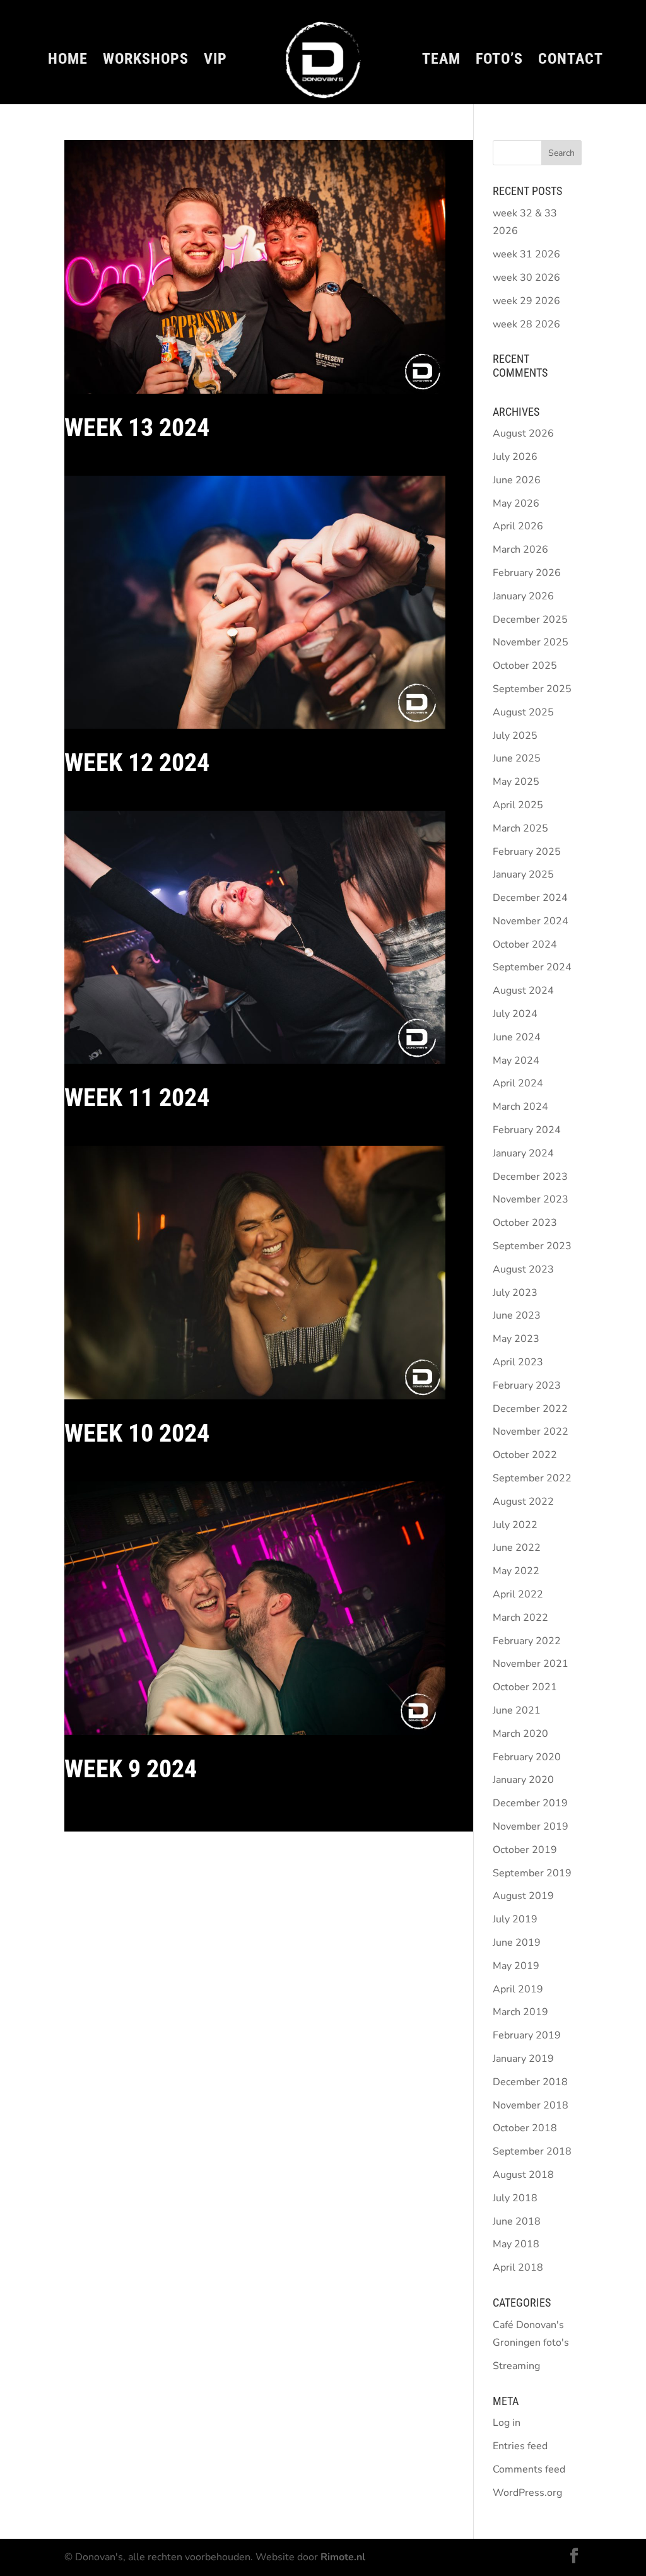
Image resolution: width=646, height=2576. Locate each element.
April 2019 (518, 1989)
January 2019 (523, 2059)
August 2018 (523, 2175)
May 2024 (516, 1061)
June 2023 (517, 1315)
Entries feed (520, 2446)
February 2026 (527, 573)
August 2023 (523, 1269)
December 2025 (530, 620)
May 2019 (516, 1966)
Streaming (516, 2366)
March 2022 (520, 1618)
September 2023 (532, 1246)
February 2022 (527, 1641)
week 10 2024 (137, 1433)
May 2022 (516, 1571)
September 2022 (532, 1478)
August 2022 (523, 1502)
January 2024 (523, 1153)
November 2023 (531, 1199)
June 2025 (517, 758)
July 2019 (515, 1919)
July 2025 (515, 736)
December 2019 (530, 1803)
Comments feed (529, 2469)
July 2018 (515, 2198)
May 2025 (516, 782)
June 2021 (517, 1710)
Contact (571, 61)
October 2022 (525, 1455)
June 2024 (517, 1037)
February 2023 (527, 1385)
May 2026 (516, 503)
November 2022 (531, 1432)
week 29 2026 (526, 301)
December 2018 (530, 2082)
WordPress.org (527, 2493)
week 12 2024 (137, 762)
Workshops (146, 61)
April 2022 (518, 1594)
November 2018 (531, 2105)
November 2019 (531, 1826)
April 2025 (518, 805)
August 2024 (523, 991)
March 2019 (520, 2012)
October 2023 (525, 1223)
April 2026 (518, 526)
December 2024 (530, 898)
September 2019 (532, 1873)
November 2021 (531, 1664)
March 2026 (520, 550)
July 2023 (515, 1293)
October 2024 (525, 944)
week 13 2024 (137, 427)
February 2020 (527, 1757)
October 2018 (525, 2128)
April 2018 (518, 2267)
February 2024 (527, 1130)
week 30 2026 (526, 278)
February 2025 (527, 852)
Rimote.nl (343, 2557)
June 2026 (517, 480)
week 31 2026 (526, 254)
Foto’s (499, 61)
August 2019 (523, 1896)
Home (68, 61)
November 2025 (531, 642)
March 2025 (520, 828)
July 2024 (515, 1014)
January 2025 (523, 874)
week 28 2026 (526, 324)
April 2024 (518, 1083)
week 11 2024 (137, 1097)
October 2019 (525, 1850)
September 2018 (532, 2151)
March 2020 (520, 1734)
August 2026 (523, 433)
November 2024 (531, 921)
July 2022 (515, 1525)
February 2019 (527, 2035)
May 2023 (516, 1339)
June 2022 (517, 1548)
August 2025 (523, 712)
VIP (215, 61)
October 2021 (525, 1687)
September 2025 (532, 689)
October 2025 (525, 666)
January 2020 (523, 1780)
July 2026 (515, 457)
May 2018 (516, 2244)
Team (441, 61)
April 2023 (518, 1362)
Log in (507, 2423)
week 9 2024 (131, 1769)
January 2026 (523, 596)
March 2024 (520, 1107)
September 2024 (532, 967)
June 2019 (517, 1943)
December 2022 (530, 1409)
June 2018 (517, 2221)
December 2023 (530, 1177)
